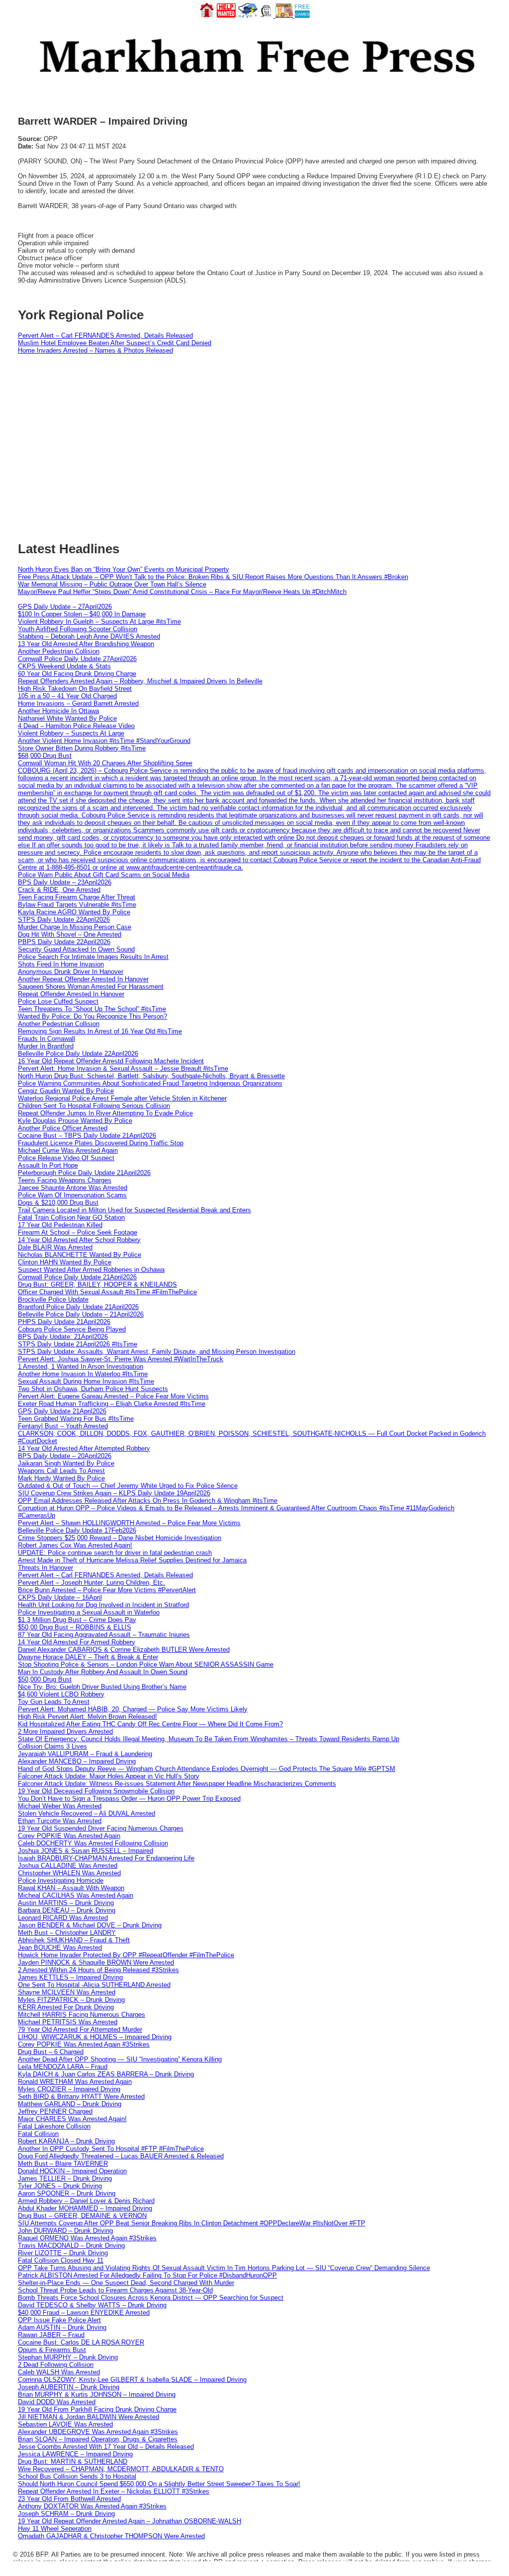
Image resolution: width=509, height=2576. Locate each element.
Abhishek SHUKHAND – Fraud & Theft (74, 1940)
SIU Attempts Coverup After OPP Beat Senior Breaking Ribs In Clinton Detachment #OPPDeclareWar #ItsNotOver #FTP (192, 2223)
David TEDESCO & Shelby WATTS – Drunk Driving (92, 2305)
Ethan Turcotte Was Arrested (60, 1821)
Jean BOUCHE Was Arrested (60, 1948)
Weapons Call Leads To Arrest (61, 1471)
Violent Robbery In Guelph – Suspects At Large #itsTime (99, 622)
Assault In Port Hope (48, 1165)
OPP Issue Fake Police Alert (59, 2320)
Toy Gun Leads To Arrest (54, 1702)
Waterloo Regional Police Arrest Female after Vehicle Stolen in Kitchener (122, 1098)
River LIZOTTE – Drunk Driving (63, 2253)
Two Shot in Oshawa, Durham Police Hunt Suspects (93, 1389)
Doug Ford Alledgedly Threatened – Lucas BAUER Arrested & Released (121, 2156)
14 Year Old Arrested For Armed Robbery (77, 1642)
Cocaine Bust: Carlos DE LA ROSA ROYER (81, 2342)
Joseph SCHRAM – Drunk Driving (66, 2514)
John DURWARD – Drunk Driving (65, 2231)
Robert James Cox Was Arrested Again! (75, 1545)
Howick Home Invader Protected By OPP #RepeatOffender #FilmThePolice (126, 1955)
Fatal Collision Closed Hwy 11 (61, 2260)
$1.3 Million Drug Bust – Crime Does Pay (77, 1620)
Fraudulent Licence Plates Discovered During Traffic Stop (101, 1143)
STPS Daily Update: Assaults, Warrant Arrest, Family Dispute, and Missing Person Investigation (157, 1352)
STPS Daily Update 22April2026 (64, 920)
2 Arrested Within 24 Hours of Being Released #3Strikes (98, 1970)
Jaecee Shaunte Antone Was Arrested (73, 1188)
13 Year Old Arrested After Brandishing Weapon (86, 644)
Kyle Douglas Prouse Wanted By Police (75, 1121)
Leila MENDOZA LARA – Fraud (63, 2067)
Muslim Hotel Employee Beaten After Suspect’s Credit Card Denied (115, 343)
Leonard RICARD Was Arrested (63, 1918)
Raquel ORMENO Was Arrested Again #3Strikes (87, 2238)
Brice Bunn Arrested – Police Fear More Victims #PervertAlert (107, 1590)
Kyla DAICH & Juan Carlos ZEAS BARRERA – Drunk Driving (106, 2074)
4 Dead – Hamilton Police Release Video (76, 726)
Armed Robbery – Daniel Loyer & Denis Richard (86, 2201)
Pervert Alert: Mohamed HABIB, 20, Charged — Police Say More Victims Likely (133, 1709)
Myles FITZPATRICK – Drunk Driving (71, 2000)
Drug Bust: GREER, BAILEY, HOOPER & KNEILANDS (97, 1285)
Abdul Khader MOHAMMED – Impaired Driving (85, 2208)
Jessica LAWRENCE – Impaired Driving (75, 2454)
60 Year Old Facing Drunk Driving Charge (77, 674)
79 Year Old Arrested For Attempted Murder (80, 2029)
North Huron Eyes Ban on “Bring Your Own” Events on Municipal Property (124, 569)
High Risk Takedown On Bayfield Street (75, 689)
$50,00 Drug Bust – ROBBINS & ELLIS (75, 1627)
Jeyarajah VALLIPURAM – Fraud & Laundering (85, 1754)
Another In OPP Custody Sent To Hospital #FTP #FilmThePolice (111, 2149)
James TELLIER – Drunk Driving (65, 2178)
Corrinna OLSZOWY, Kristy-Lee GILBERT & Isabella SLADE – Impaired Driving (132, 2380)
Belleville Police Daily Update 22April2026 (78, 1054)
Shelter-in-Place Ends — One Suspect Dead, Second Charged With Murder (126, 2283)
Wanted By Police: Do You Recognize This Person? (92, 1016)
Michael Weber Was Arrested (60, 1806)
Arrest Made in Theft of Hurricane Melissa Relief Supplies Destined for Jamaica (132, 1560)
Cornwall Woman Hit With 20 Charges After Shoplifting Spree (105, 763)
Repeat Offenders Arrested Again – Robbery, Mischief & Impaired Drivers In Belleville (140, 681)
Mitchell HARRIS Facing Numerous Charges (82, 2015)
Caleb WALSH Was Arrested (59, 2372)
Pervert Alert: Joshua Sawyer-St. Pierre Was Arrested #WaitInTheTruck (121, 1359)
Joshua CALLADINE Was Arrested (68, 1866)
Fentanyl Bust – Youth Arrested (63, 1426)
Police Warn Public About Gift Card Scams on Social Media (104, 875)
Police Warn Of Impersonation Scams (72, 1195)
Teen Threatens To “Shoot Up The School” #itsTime (92, 1009)
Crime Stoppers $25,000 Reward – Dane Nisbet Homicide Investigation (120, 1538)
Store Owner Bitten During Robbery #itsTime (82, 748)
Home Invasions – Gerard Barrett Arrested (78, 703)
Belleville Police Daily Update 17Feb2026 (77, 1530)
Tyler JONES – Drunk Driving (60, 2186)
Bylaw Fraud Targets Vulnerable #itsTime (77, 905)
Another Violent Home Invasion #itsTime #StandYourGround (104, 741)
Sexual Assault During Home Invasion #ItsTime (86, 1381)
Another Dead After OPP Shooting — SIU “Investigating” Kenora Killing (120, 2059)
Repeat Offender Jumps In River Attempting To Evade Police (105, 1113)
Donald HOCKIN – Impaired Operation (72, 2171)
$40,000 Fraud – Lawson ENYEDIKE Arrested (84, 2313)
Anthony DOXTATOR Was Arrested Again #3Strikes (92, 2506)
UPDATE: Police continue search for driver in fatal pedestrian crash (115, 1553)
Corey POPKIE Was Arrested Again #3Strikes (84, 2044)
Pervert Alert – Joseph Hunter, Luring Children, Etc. (91, 1582)
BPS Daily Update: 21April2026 (63, 1337)
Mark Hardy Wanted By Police (61, 1478)
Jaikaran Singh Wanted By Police (66, 1463)
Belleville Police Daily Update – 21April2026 (81, 1314)
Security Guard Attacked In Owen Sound (76, 949)
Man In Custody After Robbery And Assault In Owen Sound (103, 1672)
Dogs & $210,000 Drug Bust (58, 1203)
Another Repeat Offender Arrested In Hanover (83, 979)
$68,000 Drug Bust (45, 756)
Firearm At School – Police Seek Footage (78, 1232)
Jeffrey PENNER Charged (55, 2111)
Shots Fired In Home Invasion (61, 964)
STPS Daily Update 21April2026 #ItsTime (78, 1344)
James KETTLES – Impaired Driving (70, 1977)
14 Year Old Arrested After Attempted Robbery (84, 1448)
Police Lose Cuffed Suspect (58, 1001)
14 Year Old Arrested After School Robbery (79, 1240)
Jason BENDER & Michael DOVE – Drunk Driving (90, 1925)
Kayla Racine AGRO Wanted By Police (74, 912)
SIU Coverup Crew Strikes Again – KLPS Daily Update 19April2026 (114, 1493)
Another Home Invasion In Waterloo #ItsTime (83, 1374)
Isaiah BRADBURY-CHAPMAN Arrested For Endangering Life (106, 1858)
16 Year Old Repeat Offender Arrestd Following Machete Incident (111, 1061)
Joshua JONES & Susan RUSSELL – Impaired (85, 1851)
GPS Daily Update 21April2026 (62, 1411)
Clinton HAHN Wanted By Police (65, 1262)
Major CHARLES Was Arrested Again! (72, 2119)
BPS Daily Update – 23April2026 (65, 882)
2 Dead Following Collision (56, 2365)
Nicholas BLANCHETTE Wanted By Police (80, 1255)
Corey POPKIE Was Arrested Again (69, 1836)
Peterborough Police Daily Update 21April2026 (84, 1173)
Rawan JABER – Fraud (51, 2335)
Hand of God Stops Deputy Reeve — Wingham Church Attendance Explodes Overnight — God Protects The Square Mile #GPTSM (207, 1769)
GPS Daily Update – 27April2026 (65, 607)
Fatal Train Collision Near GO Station (71, 1217)
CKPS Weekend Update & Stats (64, 666)
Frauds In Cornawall (46, 1039)
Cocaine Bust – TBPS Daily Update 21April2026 (87, 1136)
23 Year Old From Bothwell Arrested (69, 2499)
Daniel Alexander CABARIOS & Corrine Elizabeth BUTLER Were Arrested (124, 1650)
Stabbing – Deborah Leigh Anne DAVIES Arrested (89, 636)
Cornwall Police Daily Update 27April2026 (77, 659)
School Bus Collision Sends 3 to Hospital (77, 2476)
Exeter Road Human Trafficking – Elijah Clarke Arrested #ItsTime (112, 1404)
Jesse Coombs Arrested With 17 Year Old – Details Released (106, 2447)
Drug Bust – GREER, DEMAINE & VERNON (82, 2216)
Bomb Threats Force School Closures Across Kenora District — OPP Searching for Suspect (151, 2298)
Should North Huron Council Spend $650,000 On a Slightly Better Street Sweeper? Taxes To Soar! (159, 2484)
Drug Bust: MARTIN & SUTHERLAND (73, 2462)
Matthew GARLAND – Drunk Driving (70, 2104)
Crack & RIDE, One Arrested (59, 890)
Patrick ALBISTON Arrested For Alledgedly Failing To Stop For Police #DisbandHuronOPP (147, 2275)
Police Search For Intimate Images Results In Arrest (93, 957)
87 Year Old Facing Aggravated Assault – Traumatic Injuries (104, 1635)
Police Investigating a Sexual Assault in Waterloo (89, 1612)
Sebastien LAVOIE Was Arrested (65, 2424)
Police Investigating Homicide (61, 1880)
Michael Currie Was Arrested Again (68, 1150)
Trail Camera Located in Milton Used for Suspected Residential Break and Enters (134, 1210)
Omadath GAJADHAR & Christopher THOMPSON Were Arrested (111, 2536)
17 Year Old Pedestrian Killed (60, 1225)
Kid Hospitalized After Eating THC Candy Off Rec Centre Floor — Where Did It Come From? (150, 1724)
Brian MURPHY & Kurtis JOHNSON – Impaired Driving (97, 2394)
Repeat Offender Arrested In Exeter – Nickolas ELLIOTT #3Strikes (114, 2491)
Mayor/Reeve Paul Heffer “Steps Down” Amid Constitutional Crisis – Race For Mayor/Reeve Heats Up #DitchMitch (182, 592)
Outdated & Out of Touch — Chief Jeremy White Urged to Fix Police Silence (128, 1486)
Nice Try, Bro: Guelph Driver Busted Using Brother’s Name (102, 1687)
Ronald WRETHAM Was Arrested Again (75, 2082)
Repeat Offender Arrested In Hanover (71, 994)
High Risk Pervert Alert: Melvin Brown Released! (87, 1717)
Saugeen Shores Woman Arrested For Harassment (91, 987)
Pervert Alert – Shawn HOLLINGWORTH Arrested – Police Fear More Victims (129, 1523)
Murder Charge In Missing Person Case (75, 927)
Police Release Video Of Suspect (66, 1158)
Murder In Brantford (46, 1046)
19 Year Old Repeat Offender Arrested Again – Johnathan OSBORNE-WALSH (129, 2521)
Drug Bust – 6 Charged (51, 2052)
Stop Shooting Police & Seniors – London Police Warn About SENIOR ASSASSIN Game (146, 1664)
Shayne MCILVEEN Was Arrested (67, 1992)
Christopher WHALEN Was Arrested (69, 1873)
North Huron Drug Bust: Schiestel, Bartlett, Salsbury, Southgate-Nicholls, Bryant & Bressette (151, 1076)
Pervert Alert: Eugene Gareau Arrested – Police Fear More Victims (113, 1396)
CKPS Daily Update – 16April (60, 1597)
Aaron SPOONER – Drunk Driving (67, 2193)
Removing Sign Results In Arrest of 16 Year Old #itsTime (100, 1031)
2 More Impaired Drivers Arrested (65, 1731)
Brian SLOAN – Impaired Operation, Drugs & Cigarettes (98, 2439)
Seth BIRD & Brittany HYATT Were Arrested (81, 2097)
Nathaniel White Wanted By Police (67, 718)
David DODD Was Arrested (57, 2402)
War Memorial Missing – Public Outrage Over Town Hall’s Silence (112, 584)
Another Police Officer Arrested (63, 1128)
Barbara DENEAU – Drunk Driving (67, 1910)
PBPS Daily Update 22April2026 (64, 942)
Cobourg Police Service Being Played (72, 1329)
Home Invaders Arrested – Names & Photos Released (95, 350)
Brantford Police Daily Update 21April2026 (78, 1307)
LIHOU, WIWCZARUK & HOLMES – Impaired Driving (95, 2037)
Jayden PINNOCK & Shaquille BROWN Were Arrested (96, 1962)
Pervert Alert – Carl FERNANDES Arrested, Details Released (105, 335)
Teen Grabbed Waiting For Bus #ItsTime (76, 1419)
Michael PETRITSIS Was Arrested (68, 2022)
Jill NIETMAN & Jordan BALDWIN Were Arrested (88, 2417)
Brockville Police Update (53, 1299)
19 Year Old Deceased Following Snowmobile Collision (96, 1791)
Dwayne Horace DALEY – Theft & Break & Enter (88, 1657)
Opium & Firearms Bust (52, 2350)
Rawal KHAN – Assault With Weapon (71, 1888)
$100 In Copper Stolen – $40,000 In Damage (82, 614)
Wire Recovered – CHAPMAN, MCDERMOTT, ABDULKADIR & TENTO (121, 2469)
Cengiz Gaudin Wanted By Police (66, 1091)
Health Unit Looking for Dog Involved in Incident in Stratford (103, 1605)
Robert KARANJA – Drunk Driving (66, 2141)
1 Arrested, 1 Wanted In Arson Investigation (81, 1366)
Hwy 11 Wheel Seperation (55, 2529)
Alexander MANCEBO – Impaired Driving (77, 1761)
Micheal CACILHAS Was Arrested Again (76, 1895)
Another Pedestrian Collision (59, 651)
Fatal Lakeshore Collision (54, 2126)
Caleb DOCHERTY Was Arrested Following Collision (93, 1843)
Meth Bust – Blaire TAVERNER (63, 2164)
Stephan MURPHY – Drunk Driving (68, 2357)
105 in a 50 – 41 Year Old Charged (67, 696)
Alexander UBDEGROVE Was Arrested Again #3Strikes (98, 2432)
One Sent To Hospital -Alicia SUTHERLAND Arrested (94, 1985)
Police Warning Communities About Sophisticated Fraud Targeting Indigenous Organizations (150, 1083)
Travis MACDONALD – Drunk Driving (71, 2245)
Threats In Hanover (45, 1568)
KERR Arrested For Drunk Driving (66, 2007)
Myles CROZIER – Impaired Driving (69, 2089)
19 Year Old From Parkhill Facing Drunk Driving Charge (97, 2409)
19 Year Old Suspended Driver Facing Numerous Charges (101, 1828)
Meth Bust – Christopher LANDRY (67, 1933)
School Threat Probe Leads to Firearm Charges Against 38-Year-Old (115, 2290)
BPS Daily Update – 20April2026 (65, 1456)
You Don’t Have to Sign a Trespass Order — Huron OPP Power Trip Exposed (129, 1799)
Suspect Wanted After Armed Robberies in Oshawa (91, 1270)
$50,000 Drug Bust (45, 1679)
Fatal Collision (38, 2134)
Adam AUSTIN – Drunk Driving (62, 2327)
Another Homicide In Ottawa (58, 711)
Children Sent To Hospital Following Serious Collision (94, 1106)
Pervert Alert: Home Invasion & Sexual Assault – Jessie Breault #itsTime (123, 1068)
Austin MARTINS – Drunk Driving (66, 1903)
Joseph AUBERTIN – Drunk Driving (69, 2387)
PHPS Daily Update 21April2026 (64, 1322)
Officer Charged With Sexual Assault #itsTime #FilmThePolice (107, 1292)
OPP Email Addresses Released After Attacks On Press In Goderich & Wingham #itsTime (148, 1501)
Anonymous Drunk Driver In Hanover (71, 972)
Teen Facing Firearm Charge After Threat (77, 897)
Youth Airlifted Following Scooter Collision (78, 629)
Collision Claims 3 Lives (52, 1746)
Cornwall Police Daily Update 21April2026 (77, 1277)
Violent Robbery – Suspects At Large (71, 733)
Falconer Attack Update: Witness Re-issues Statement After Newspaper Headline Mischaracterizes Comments (177, 1784)
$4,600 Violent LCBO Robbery (61, 1694)
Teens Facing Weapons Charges (65, 1180)
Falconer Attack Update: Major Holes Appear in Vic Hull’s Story (109, 1776)
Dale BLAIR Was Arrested (55, 1247)
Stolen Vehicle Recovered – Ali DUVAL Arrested (86, 1813)
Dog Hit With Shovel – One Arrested (70, 934)
